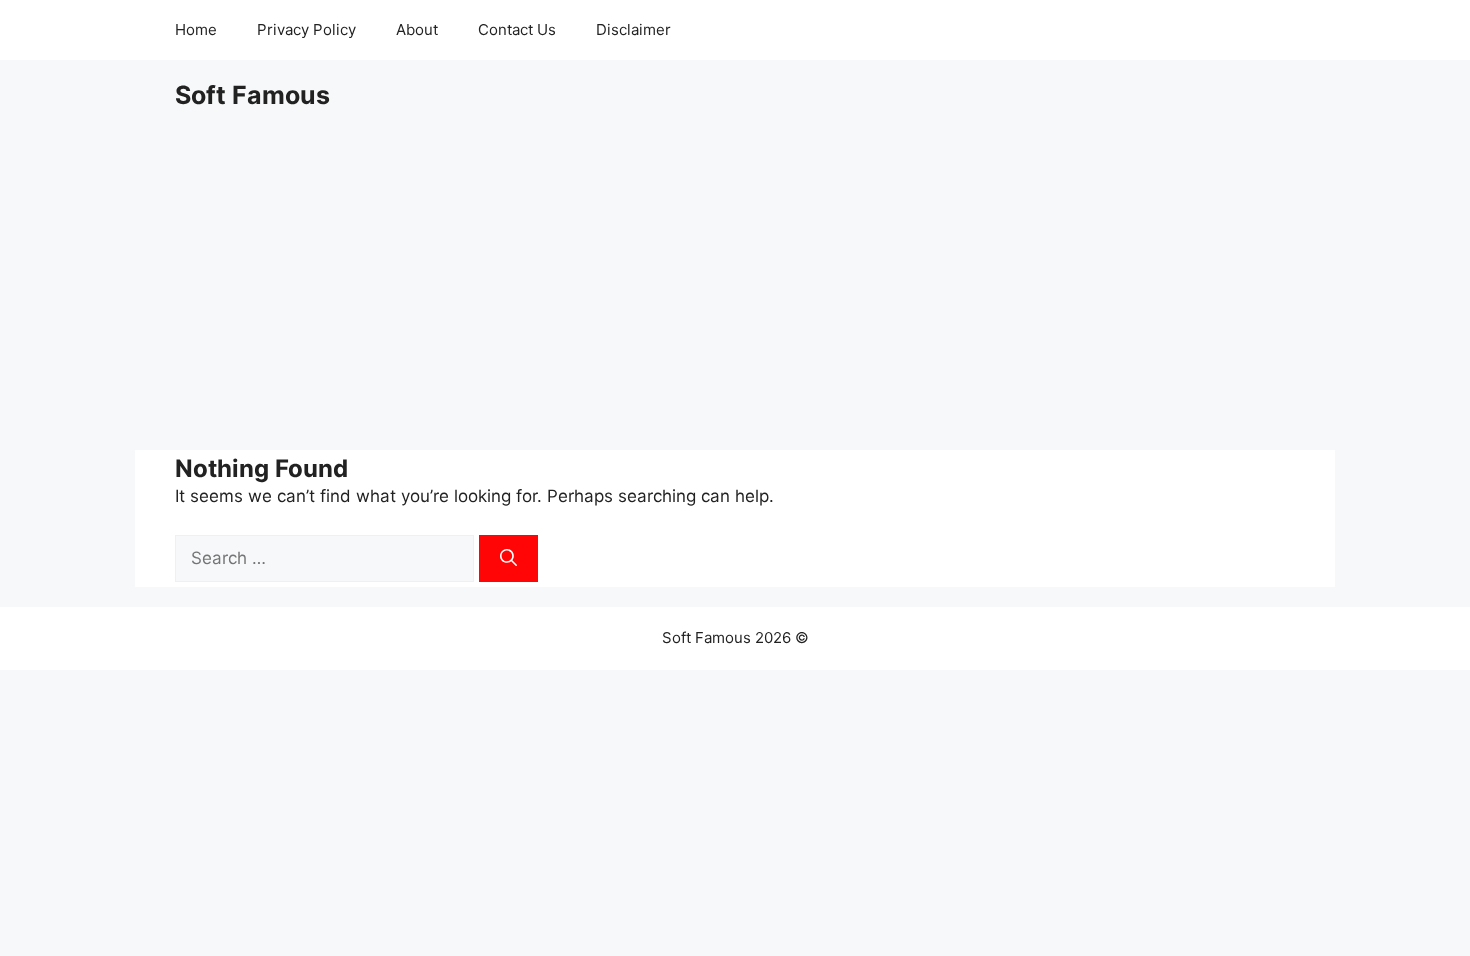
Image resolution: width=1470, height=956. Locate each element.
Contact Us (517, 29)
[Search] (508, 559)
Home (196, 29)
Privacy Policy (306, 29)
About (417, 29)
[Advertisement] (735, 280)
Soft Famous (252, 95)
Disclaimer (633, 29)
